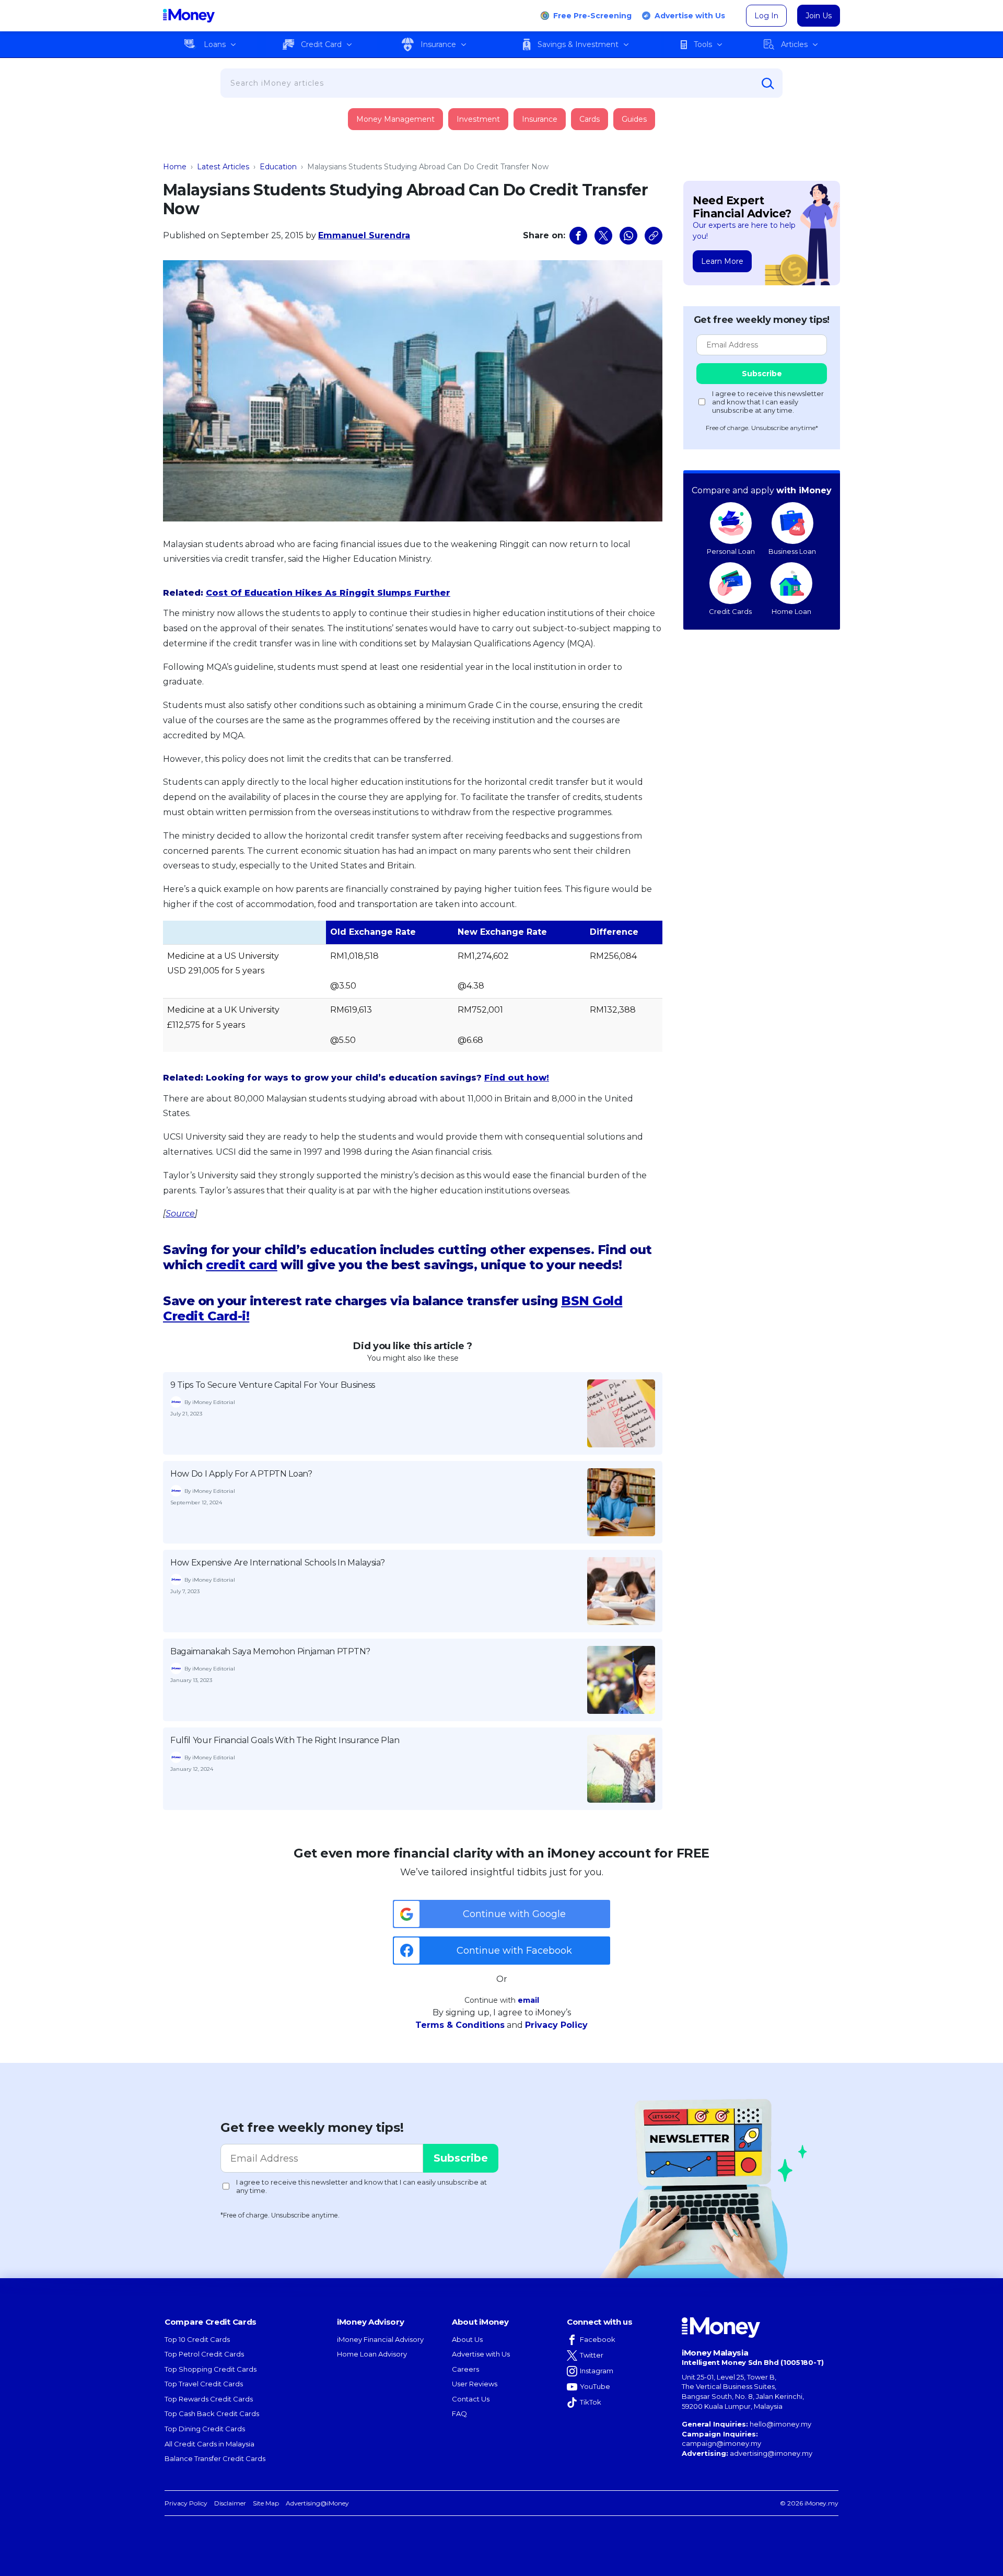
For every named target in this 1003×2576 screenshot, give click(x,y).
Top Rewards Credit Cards (209, 2399)
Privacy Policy (556, 2025)
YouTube (595, 2386)
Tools (703, 44)
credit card (242, 1265)
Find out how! (517, 1078)
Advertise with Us (690, 16)
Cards (590, 119)
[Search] (768, 84)
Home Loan (791, 611)
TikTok (591, 2402)
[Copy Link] (654, 236)
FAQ (459, 2413)
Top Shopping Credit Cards (211, 2369)
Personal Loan (731, 551)
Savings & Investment (578, 44)
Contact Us (471, 2399)
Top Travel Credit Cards (204, 2384)
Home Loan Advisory (372, 2354)
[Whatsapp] (628, 236)
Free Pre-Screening (592, 16)
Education (278, 167)
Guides (634, 119)
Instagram (597, 2371)
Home (175, 167)
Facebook (598, 2339)
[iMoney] (189, 16)
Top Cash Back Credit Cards (212, 2413)
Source (180, 1214)
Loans (215, 44)
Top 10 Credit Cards (197, 2339)
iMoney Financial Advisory (380, 2339)
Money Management (395, 119)
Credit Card (321, 44)
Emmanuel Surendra (364, 235)
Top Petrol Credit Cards (204, 2354)
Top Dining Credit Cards (205, 2429)
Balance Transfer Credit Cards (215, 2458)
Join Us (819, 16)
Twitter (592, 2355)
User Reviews (475, 2384)
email (528, 2000)
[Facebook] (578, 236)
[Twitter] (603, 236)
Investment (478, 119)
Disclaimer (230, 2503)
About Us (467, 2339)
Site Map (266, 2503)
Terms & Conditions (460, 2025)
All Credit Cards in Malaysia (209, 2444)
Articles (794, 44)
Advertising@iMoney (317, 2503)
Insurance (438, 44)
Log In (766, 16)
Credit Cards (730, 611)
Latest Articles (223, 167)
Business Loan (792, 551)
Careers (465, 2369)
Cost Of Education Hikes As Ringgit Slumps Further (328, 593)
